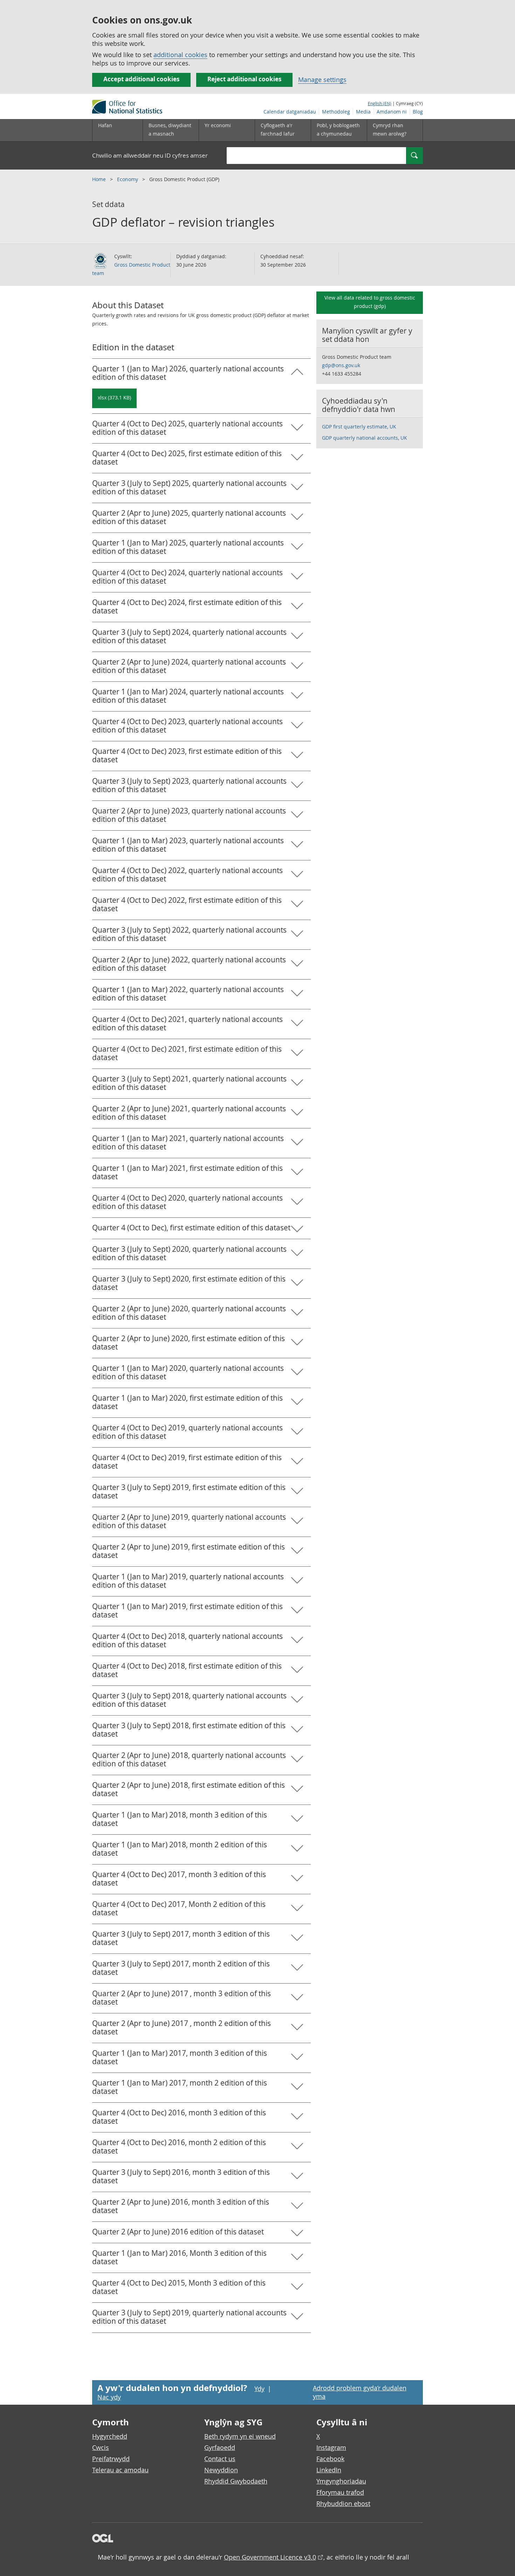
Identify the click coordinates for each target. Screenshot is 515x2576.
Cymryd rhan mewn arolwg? (390, 129)
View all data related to (370, 302)
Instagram (331, 2447)
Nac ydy (109, 2397)
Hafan (105, 125)
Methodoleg (336, 112)
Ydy (259, 2389)
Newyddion (221, 2470)
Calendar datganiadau (290, 112)
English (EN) (380, 103)
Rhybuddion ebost (343, 2503)
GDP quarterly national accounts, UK (365, 438)
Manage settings (322, 80)
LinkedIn (329, 2470)
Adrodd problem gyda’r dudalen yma (360, 2392)
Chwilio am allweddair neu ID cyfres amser (150, 155)
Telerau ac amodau (120, 2470)
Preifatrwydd (111, 2459)
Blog (418, 112)
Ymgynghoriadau (341, 2481)
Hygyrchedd (110, 2436)
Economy (128, 179)
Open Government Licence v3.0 (270, 2557)
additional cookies (180, 55)
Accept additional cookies (141, 79)
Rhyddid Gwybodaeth (236, 2481)
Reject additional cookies (244, 79)
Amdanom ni (392, 112)
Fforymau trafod (340, 2492)
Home (100, 179)
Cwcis (101, 2447)
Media (363, 112)
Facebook (330, 2459)
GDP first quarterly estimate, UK (359, 427)
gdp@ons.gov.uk (341, 365)
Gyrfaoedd (220, 2447)
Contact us (220, 2459)
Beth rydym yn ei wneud (240, 2436)
